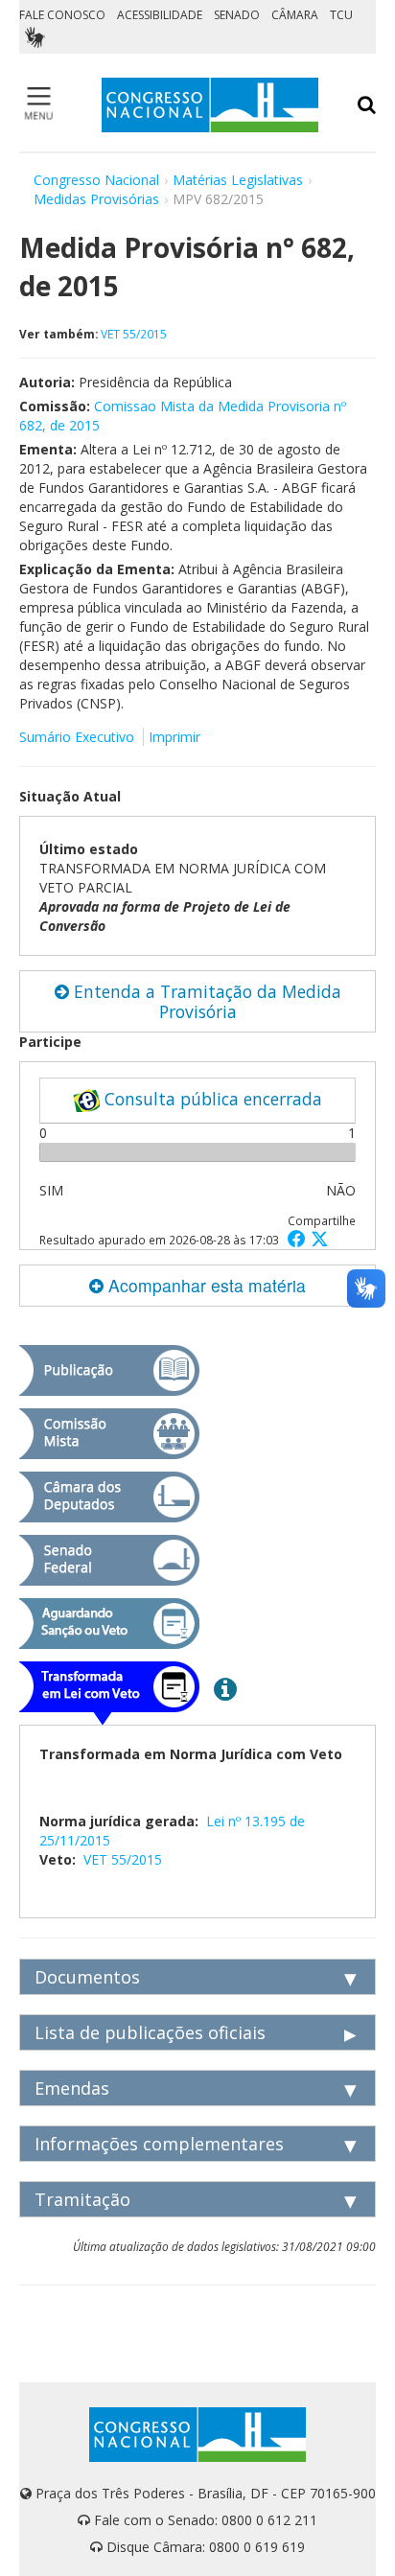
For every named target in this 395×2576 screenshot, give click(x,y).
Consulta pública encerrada (211, 1099)
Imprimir (174, 737)
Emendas (72, 2088)
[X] (320, 1238)
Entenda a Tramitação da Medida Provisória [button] (205, 1001)
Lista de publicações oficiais (150, 2032)
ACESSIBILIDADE (160, 15)
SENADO (237, 15)
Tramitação (82, 2199)
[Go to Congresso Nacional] (210, 105)
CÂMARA (295, 15)
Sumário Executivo (77, 737)
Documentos (87, 1977)
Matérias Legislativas (238, 180)
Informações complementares (159, 2144)
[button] (299, 1238)
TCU (341, 15)
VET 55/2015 (134, 334)
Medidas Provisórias (96, 199)
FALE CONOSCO (62, 15)
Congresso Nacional (96, 180)
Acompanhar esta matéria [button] (205, 1285)
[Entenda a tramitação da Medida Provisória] (225, 1688)
